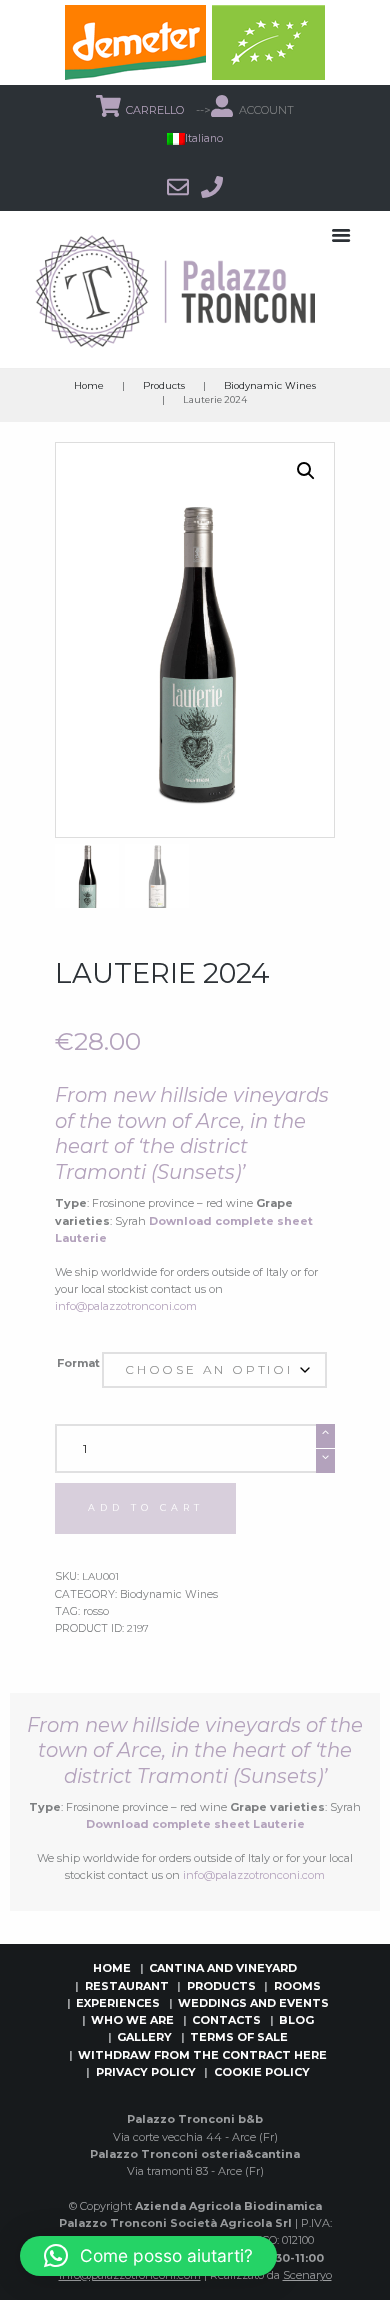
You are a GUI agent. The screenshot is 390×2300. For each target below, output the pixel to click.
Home (89, 385)
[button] (306, 471)
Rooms (297, 1986)
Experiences (118, 2003)
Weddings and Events (253, 2003)
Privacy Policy (146, 2072)
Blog (296, 2020)
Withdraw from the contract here (202, 2055)
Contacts (226, 2020)
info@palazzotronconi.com (126, 1306)
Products (164, 385)
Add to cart (146, 1507)
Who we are (132, 2020)
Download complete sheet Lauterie (195, 1824)
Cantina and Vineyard (223, 1968)
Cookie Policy (262, 2072)
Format (78, 1363)
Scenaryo (307, 2275)
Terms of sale (239, 2037)
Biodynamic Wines (270, 385)
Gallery (144, 2037)
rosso (96, 1611)
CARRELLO (156, 110)
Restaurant (127, 1986)
